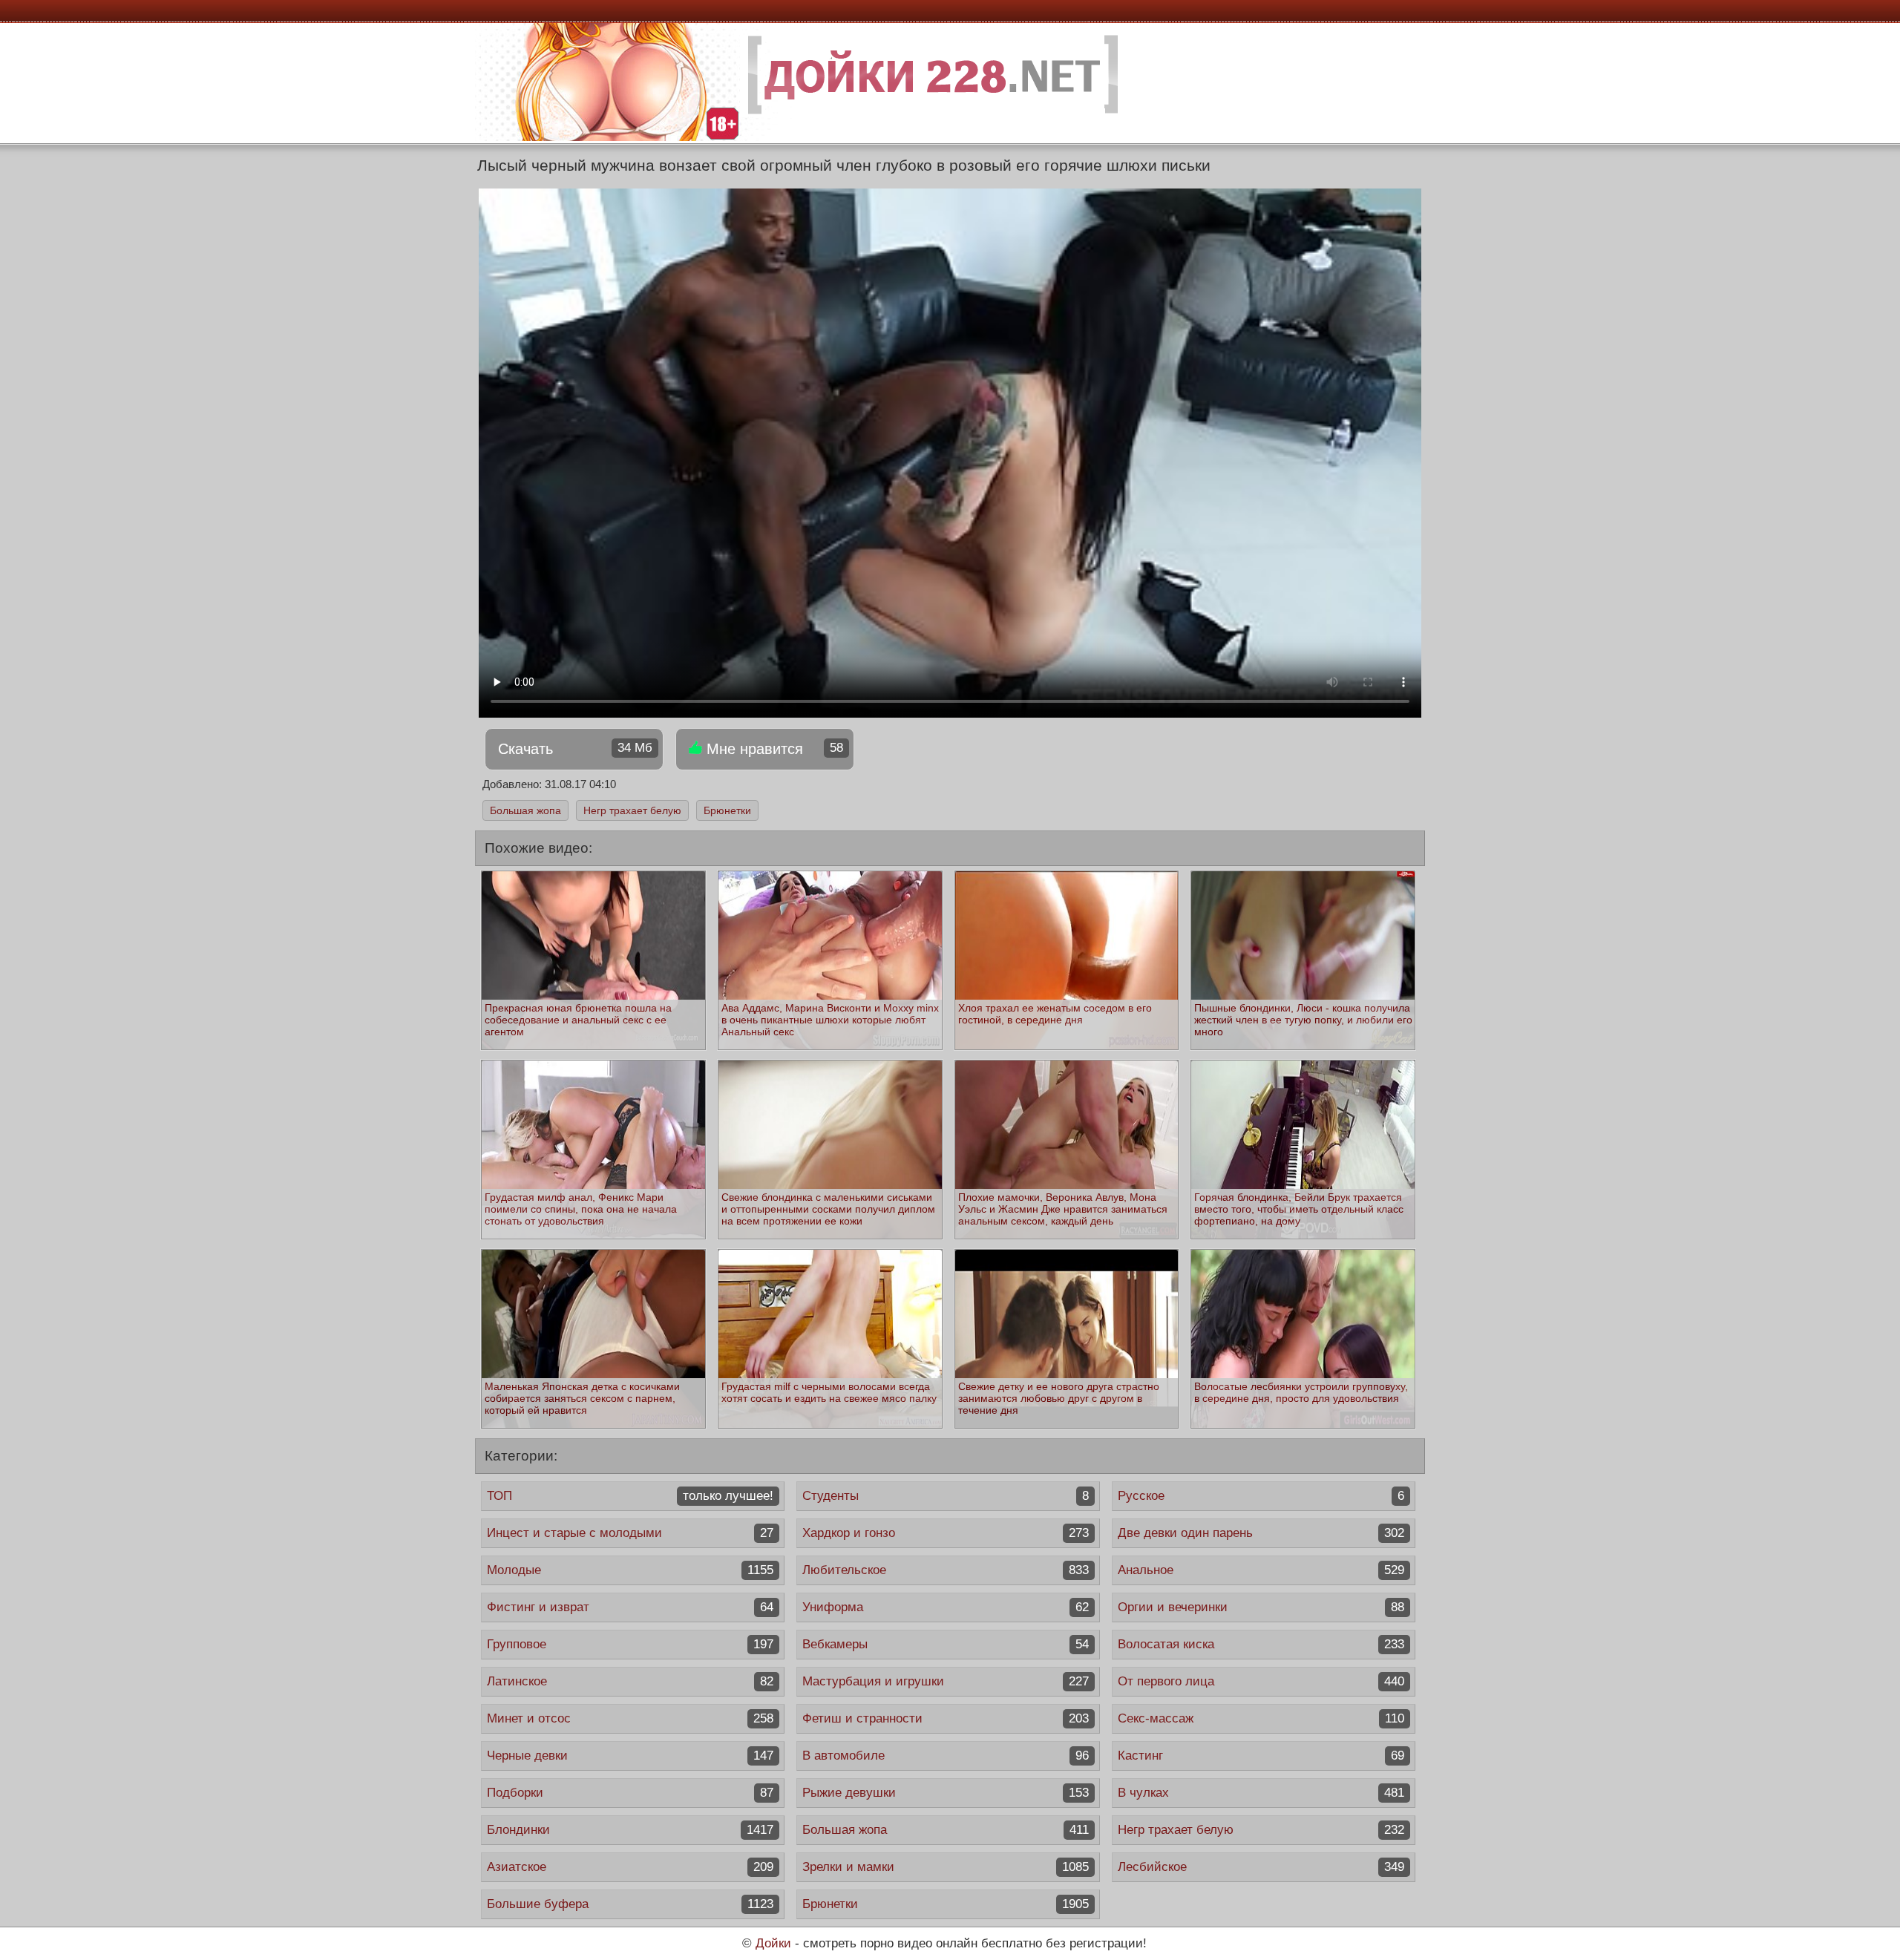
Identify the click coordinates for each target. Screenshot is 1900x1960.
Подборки (630, 1793)
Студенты (946, 1496)
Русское (1261, 1496)
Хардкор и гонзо (946, 1533)
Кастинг (1261, 1756)
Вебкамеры (946, 1644)
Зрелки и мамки (946, 1867)
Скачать (575, 749)
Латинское (630, 1681)
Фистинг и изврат (630, 1607)
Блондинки (630, 1830)
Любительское (946, 1570)
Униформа (946, 1607)
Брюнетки (727, 810)
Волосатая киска (1261, 1644)
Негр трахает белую (632, 810)
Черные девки (630, 1756)
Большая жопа (525, 810)
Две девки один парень (1261, 1533)
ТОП (630, 1496)
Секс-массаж (1261, 1718)
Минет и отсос (630, 1718)
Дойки (773, 1943)
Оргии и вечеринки (1261, 1607)
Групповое (630, 1644)
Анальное (1261, 1570)
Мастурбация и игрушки (946, 1681)
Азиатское (630, 1867)
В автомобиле (946, 1756)
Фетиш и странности (946, 1718)
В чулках (1261, 1793)
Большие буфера (630, 1904)
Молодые (630, 1570)
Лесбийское (1261, 1867)
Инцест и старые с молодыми (630, 1533)
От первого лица (1261, 1681)
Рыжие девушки (946, 1793)
